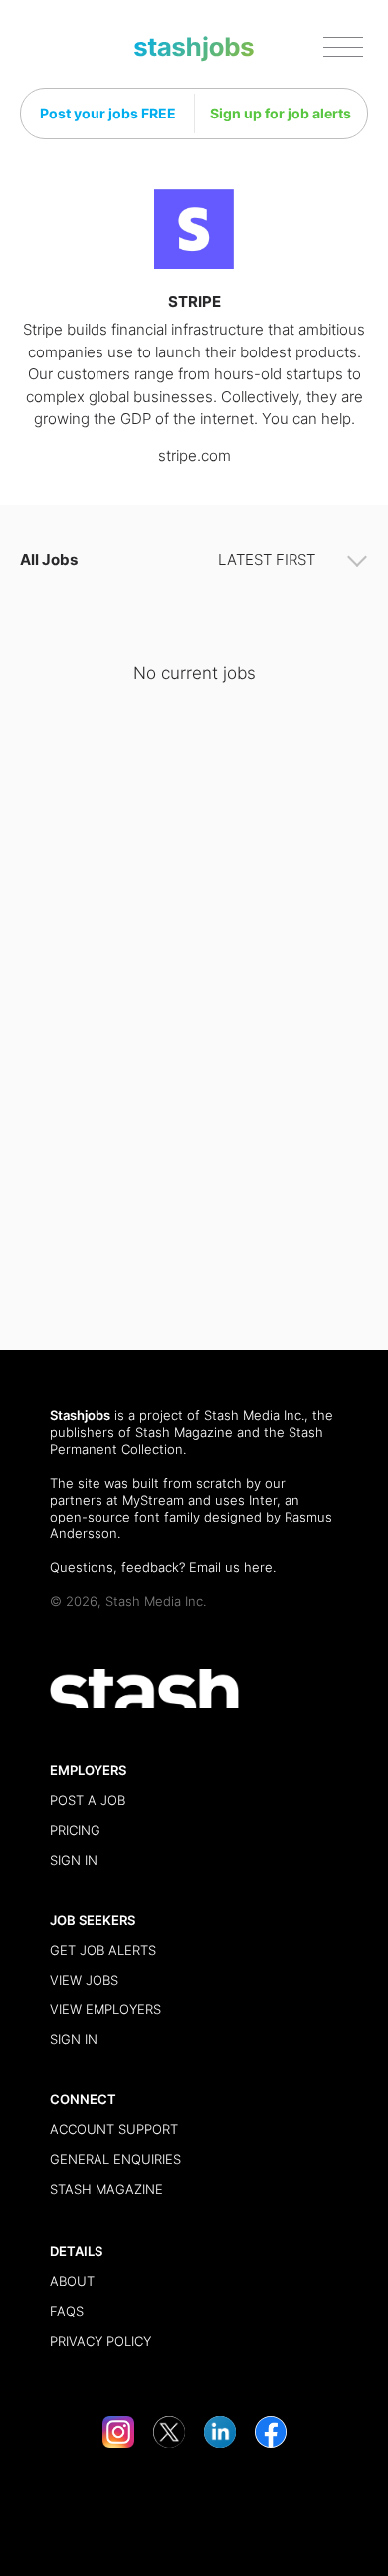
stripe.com (194, 456)
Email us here (231, 1567)
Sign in (74, 1860)
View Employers (105, 2009)
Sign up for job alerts (281, 113)
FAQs (67, 2311)
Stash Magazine (184, 1432)
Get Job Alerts (103, 1950)
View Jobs (84, 1980)
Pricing (75, 1830)
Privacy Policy (100, 2341)
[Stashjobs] (194, 49)
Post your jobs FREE (108, 113)
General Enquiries (115, 2159)
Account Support (114, 2129)
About (72, 2281)
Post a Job (88, 1800)
